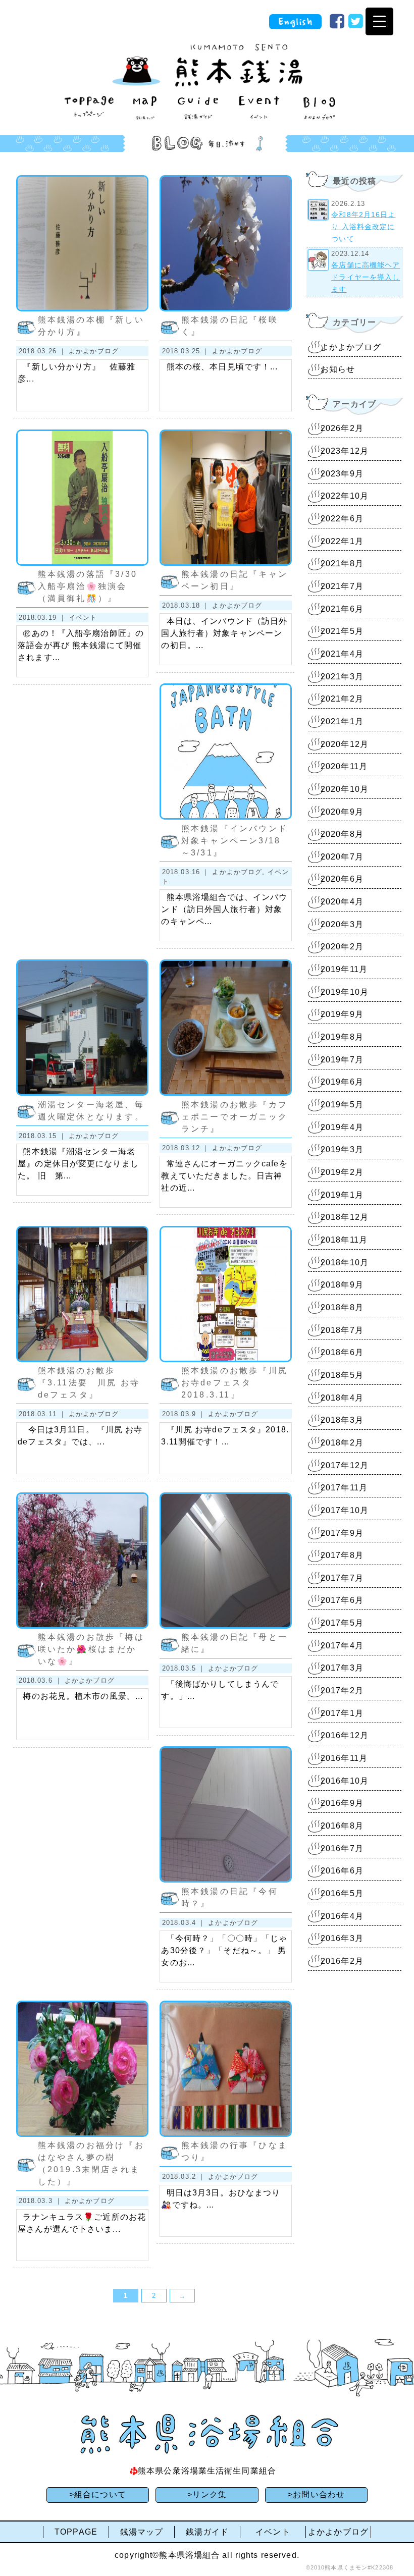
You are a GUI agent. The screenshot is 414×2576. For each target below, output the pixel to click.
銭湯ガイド (208, 2532)
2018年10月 (345, 1263)
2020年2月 (342, 947)
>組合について (98, 2494)
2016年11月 (344, 1758)
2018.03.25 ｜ (187, 351)
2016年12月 (345, 1735)
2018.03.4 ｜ (185, 1923)
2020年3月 (342, 924)
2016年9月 (342, 1803)
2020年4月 (342, 902)
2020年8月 (342, 834)
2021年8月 (342, 563)
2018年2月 (342, 1443)
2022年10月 (345, 496)
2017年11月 (344, 1488)
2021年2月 (342, 699)
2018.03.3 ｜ (42, 2201)
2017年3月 (342, 1668)
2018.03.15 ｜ (44, 1136)
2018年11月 (344, 1240)
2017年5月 (342, 1623)
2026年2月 (342, 428)
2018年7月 (342, 1330)
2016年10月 (345, 1781)
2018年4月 (342, 1398)
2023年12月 (345, 451)
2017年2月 (342, 1690)
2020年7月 (342, 857)
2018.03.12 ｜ (187, 1148)
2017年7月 (342, 1578)
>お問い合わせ (316, 2494)
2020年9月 (342, 812)
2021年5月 (342, 631)
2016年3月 (342, 1938)
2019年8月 (342, 1037)
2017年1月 (342, 1713)
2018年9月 (342, 1285)
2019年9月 (342, 1014)
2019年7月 (342, 1060)
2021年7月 (342, 586)
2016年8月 (342, 1826)
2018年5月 (342, 1375)
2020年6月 (342, 879)
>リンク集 (207, 2494)
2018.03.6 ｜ (42, 1680)
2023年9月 (342, 474)
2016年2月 (342, 1961)
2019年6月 (342, 1082)
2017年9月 (342, 1533)
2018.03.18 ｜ (187, 605)
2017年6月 (342, 1600)
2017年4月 (342, 1646)
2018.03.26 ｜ (44, 351)
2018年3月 (342, 1420)
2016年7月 (342, 1848)
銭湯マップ (142, 2532)
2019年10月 (345, 992)
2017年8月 (342, 1555)
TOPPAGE (76, 2532)
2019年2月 (342, 1172)
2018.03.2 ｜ (185, 2177)
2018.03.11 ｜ (44, 1414)
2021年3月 (342, 677)
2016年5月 (342, 1893)
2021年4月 (342, 654)
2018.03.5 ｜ (185, 1668)
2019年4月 (342, 1127)
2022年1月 (342, 541)
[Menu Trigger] (379, 21)
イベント (83, 618)
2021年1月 (342, 721)
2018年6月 (342, 1352)
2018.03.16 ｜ (187, 872)
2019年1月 (342, 1195)
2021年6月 (342, 609)
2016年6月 (342, 1871)
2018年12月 (345, 1217)
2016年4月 (342, 1916)
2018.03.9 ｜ (185, 1414)
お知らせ (338, 369)
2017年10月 (345, 1510)
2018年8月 (342, 1307)
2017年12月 (345, 1465)
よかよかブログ (94, 351)
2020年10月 (345, 789)
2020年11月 (344, 766)
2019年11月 (344, 969)
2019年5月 (342, 1105)
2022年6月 (342, 519)
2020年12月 (345, 744)
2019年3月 (342, 1149)
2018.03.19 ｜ (44, 618)
